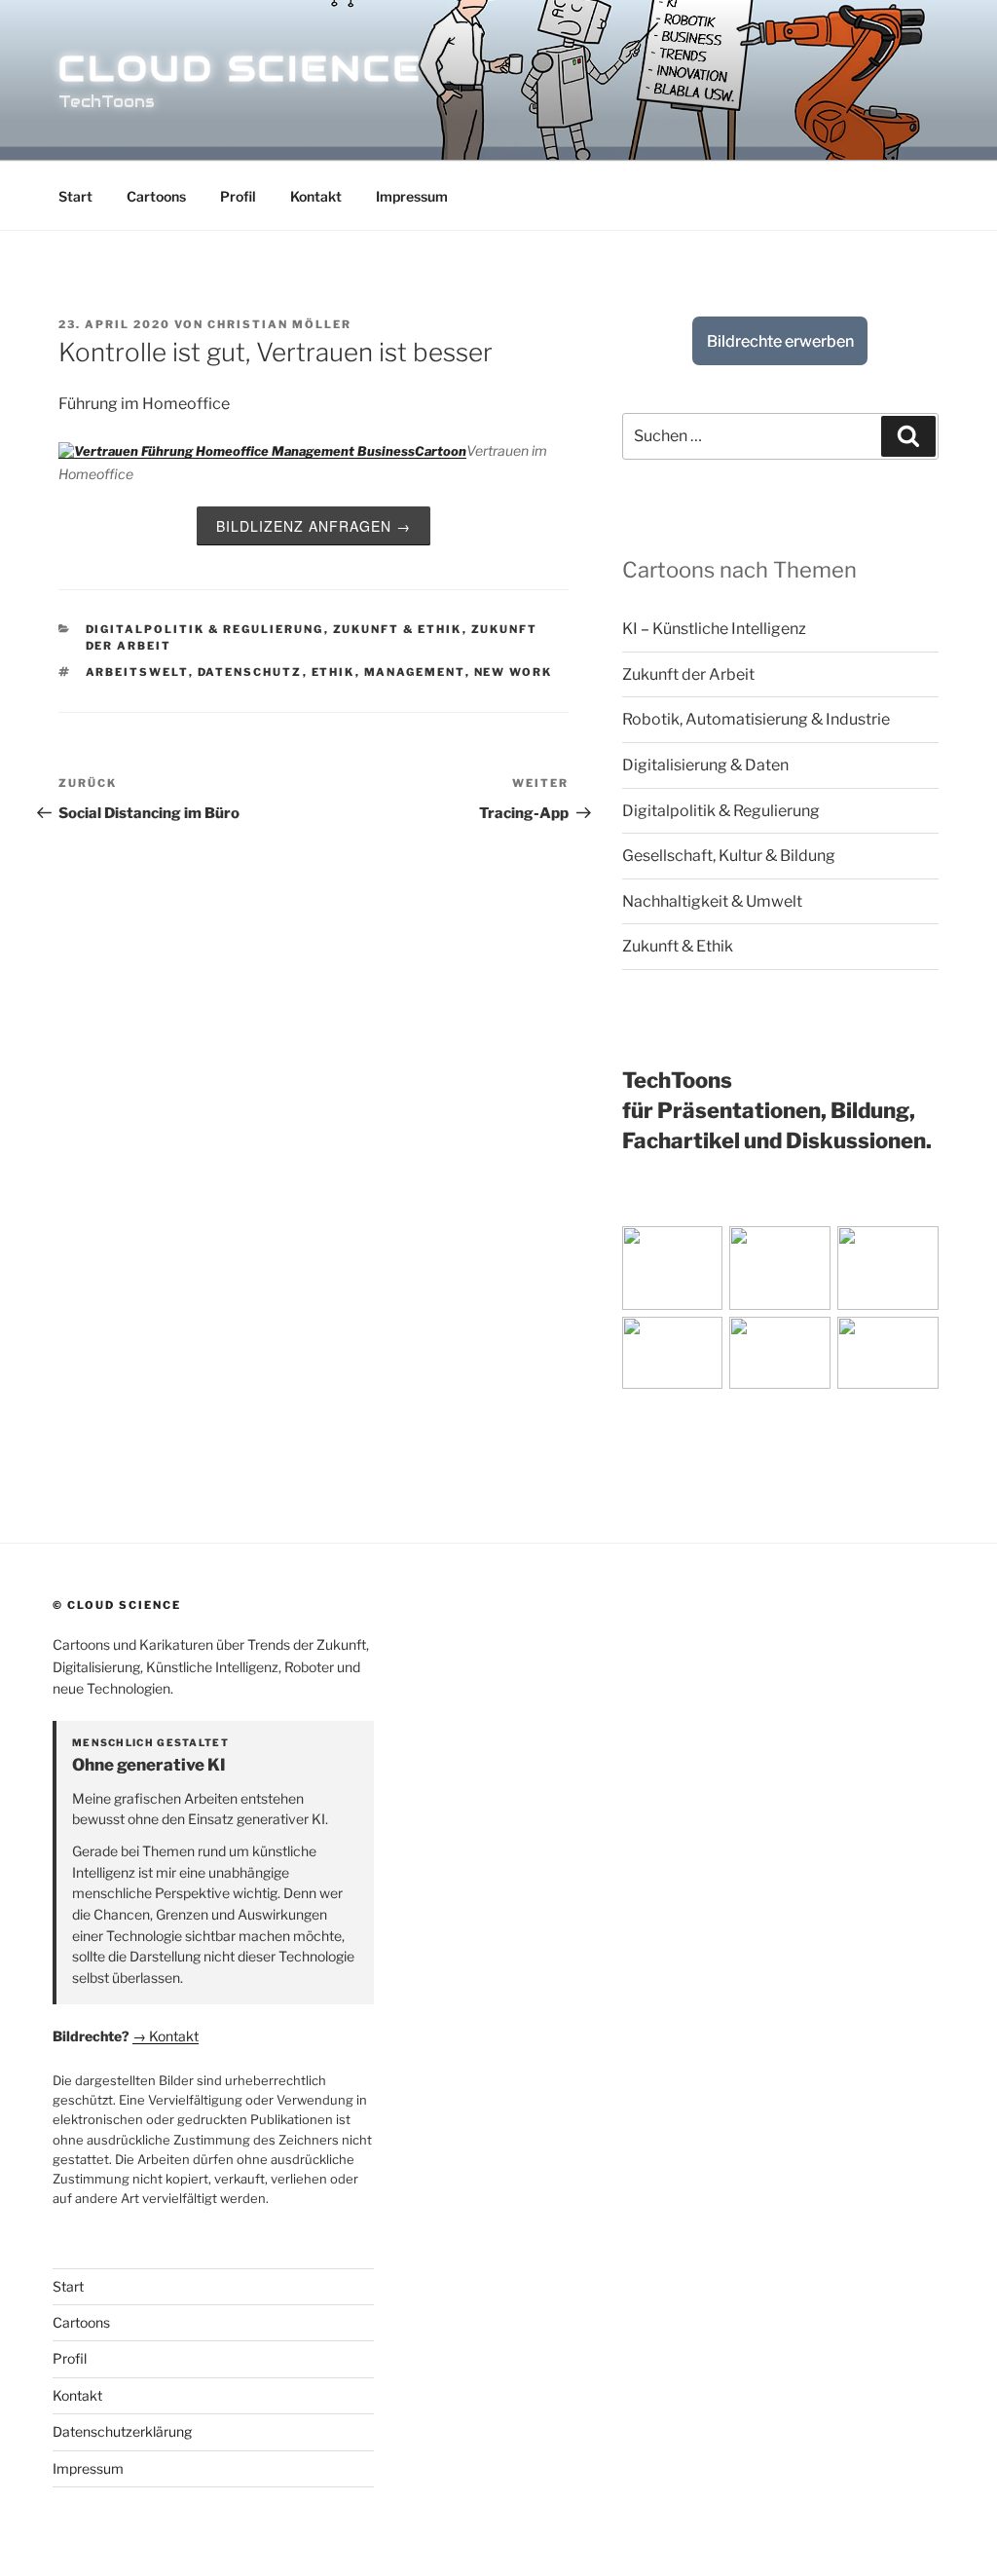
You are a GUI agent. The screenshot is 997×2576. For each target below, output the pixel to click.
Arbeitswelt (137, 672)
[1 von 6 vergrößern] (742, 1251)
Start (75, 196)
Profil (238, 196)
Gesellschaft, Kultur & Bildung (729, 856)
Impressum (412, 196)
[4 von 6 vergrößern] (742, 1342)
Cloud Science (240, 68)
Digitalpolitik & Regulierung (205, 629)
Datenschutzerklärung (122, 2431)
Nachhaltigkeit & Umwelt (712, 901)
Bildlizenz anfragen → (314, 526)
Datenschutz (250, 672)
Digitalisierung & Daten (705, 765)
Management (415, 672)
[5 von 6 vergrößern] (850, 1342)
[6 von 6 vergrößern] (958, 1342)
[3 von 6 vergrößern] (958, 1251)
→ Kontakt (166, 2036)
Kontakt (316, 196)
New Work (514, 672)
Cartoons (156, 196)
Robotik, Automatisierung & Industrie (756, 719)
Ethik (333, 672)
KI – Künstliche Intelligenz (714, 629)
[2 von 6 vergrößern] (850, 1251)
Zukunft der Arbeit (688, 674)
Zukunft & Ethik (398, 629)
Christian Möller (279, 324)
